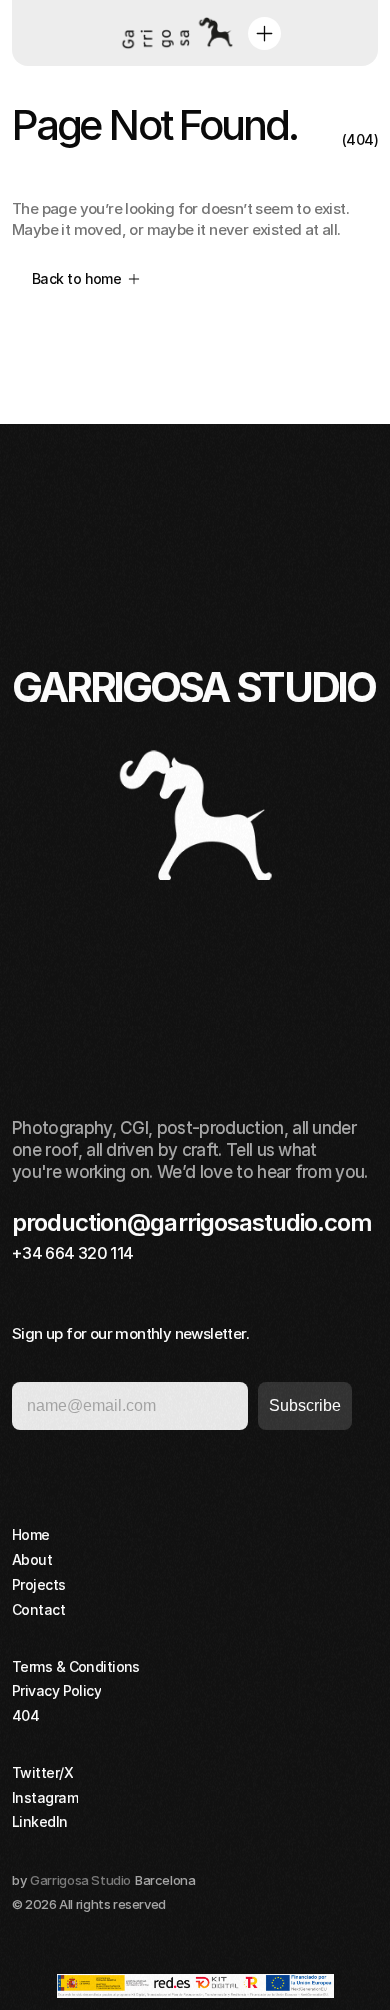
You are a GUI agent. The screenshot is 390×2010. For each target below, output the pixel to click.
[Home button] (174, 33)
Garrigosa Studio (80, 1880)
